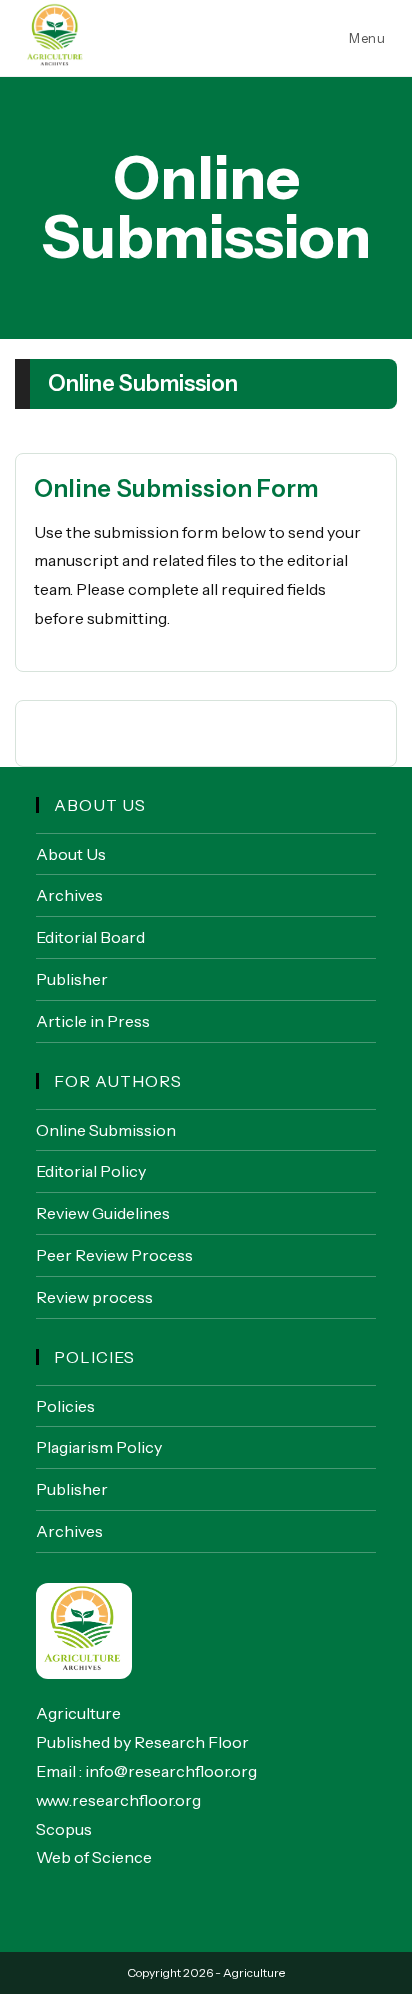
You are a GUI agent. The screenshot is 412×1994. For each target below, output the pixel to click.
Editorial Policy (91, 1171)
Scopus (64, 1829)
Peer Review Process (114, 1255)
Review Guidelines (103, 1213)
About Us (71, 854)
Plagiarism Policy (99, 1447)
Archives (69, 895)
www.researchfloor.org (118, 1800)
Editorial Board (90, 937)
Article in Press (93, 1021)
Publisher (72, 979)
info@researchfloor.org (171, 1771)
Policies (65, 1406)
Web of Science (94, 1857)
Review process (94, 1297)
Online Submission (106, 1130)
